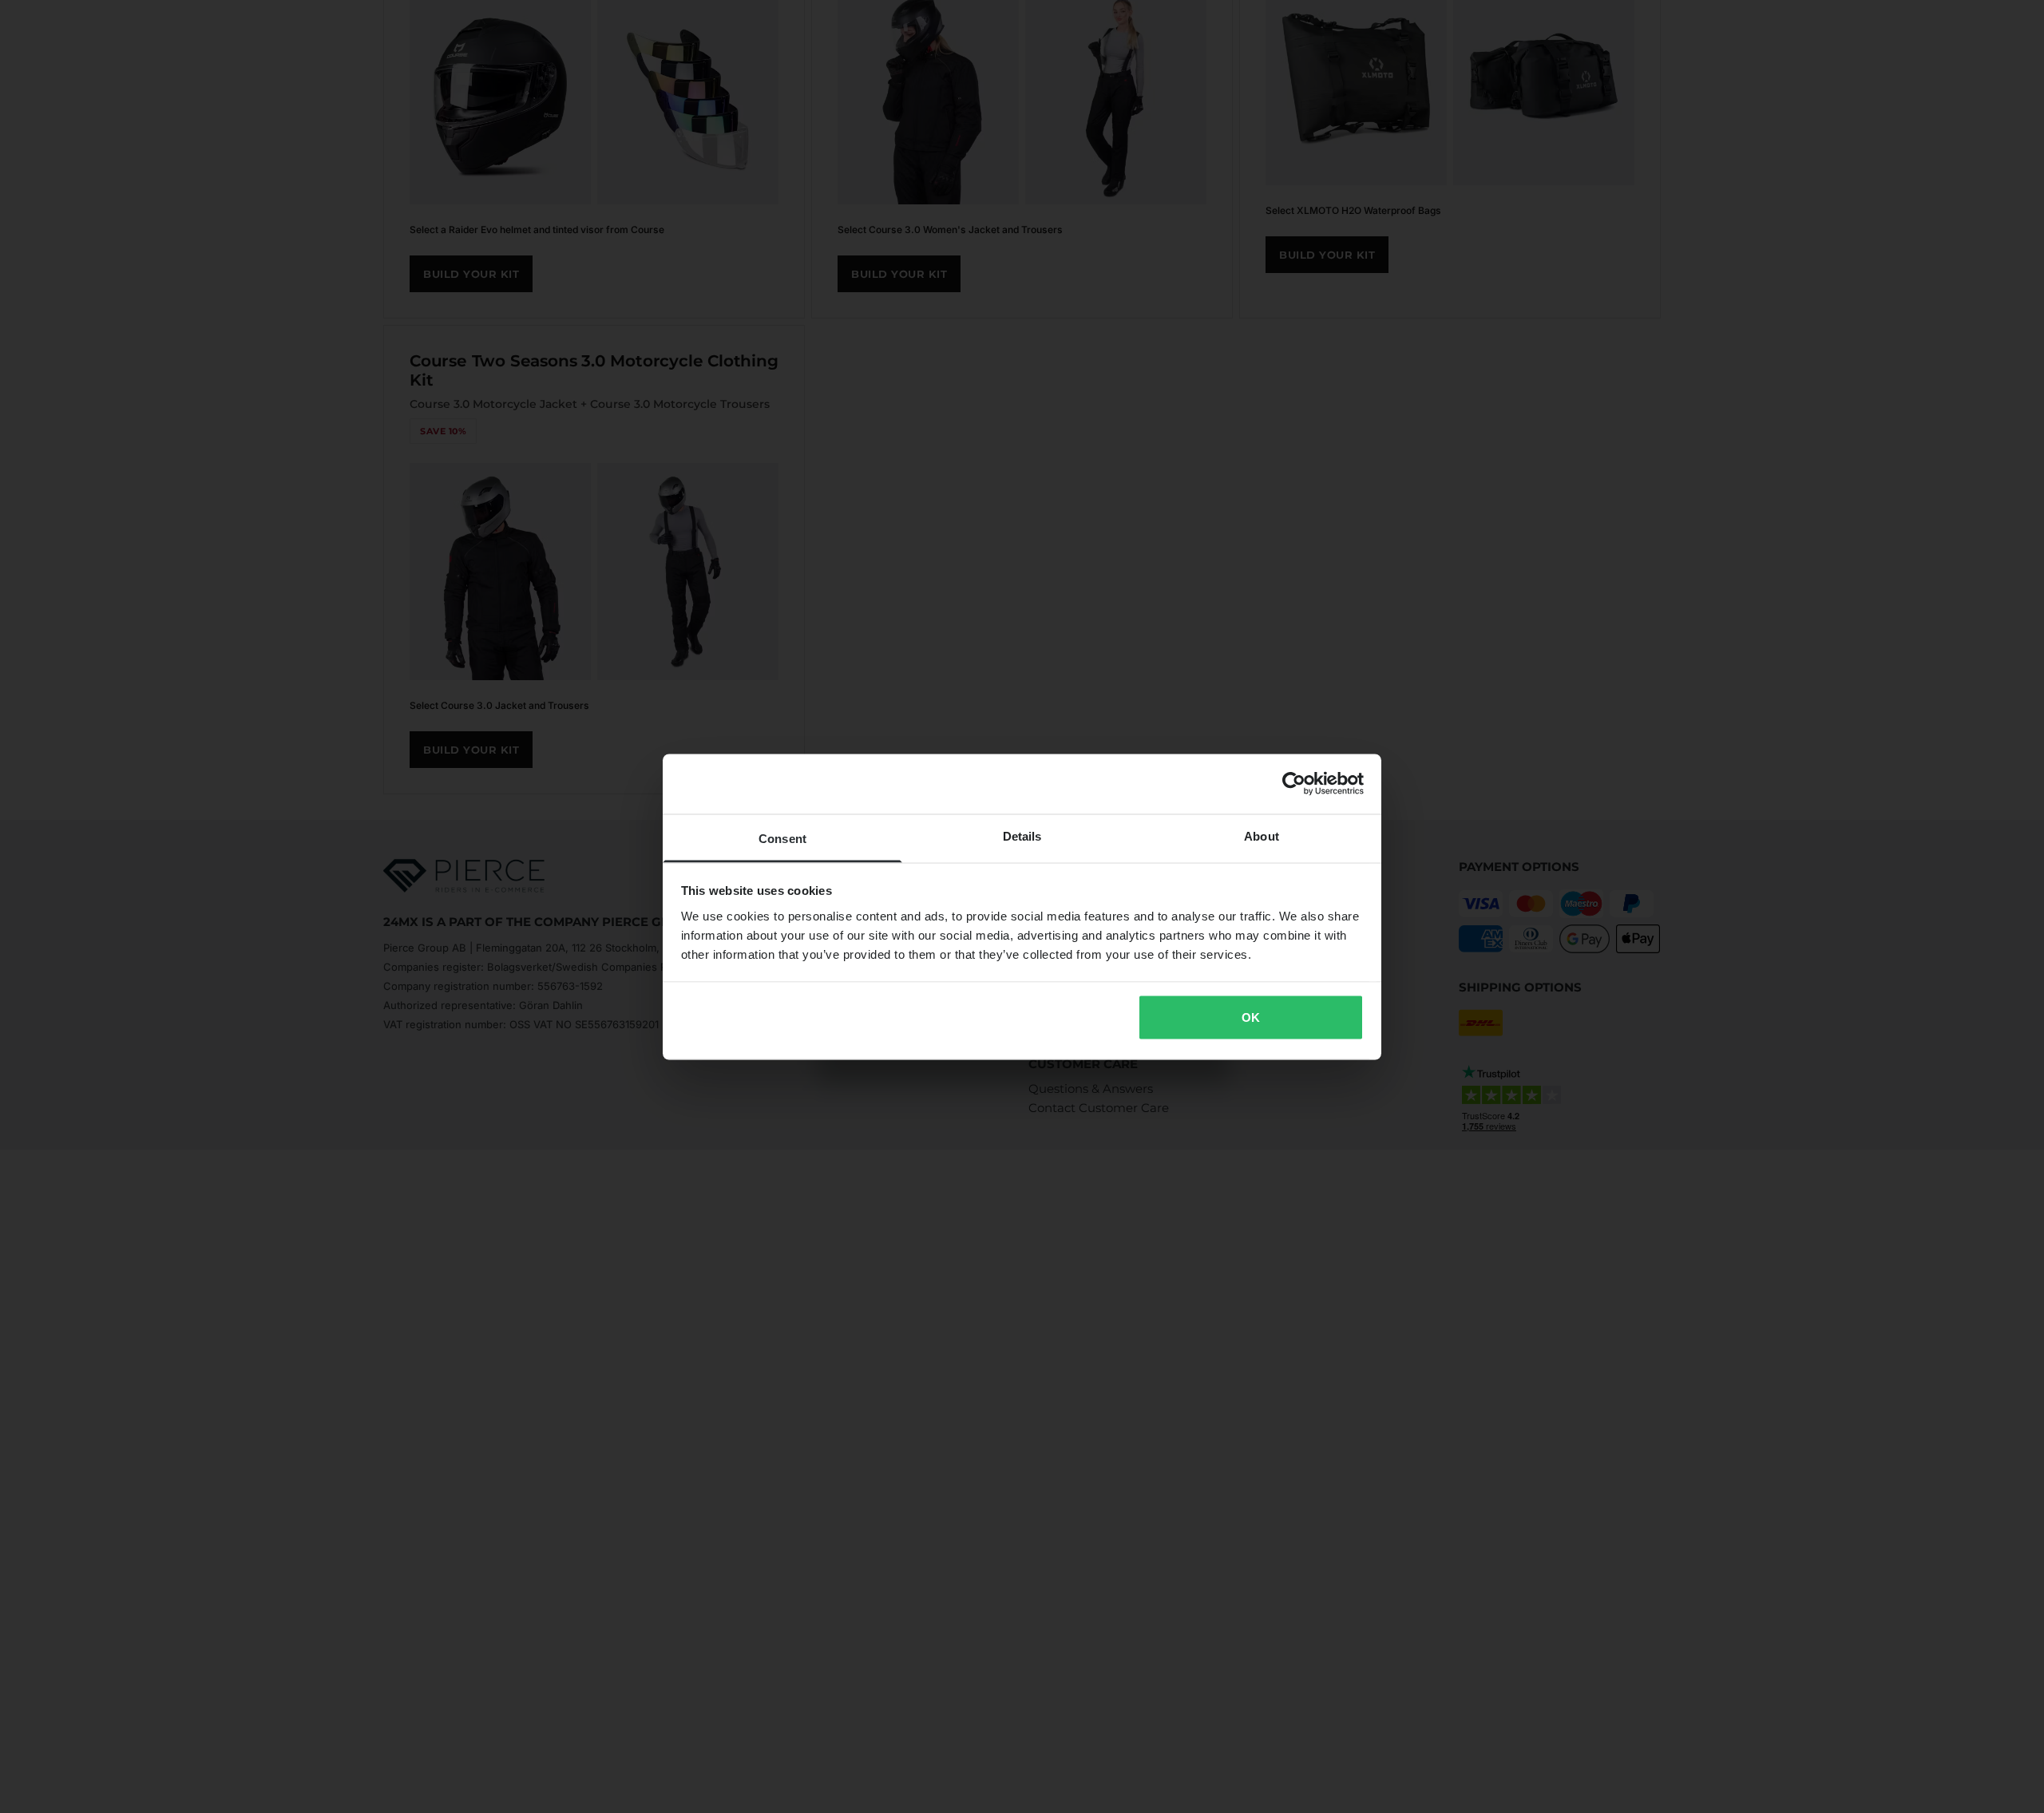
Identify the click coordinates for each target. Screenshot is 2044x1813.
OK (1251, 1017)
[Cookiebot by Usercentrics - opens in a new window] (1294, 784)
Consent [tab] (782, 838)
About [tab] (1262, 835)
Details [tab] (1022, 835)
